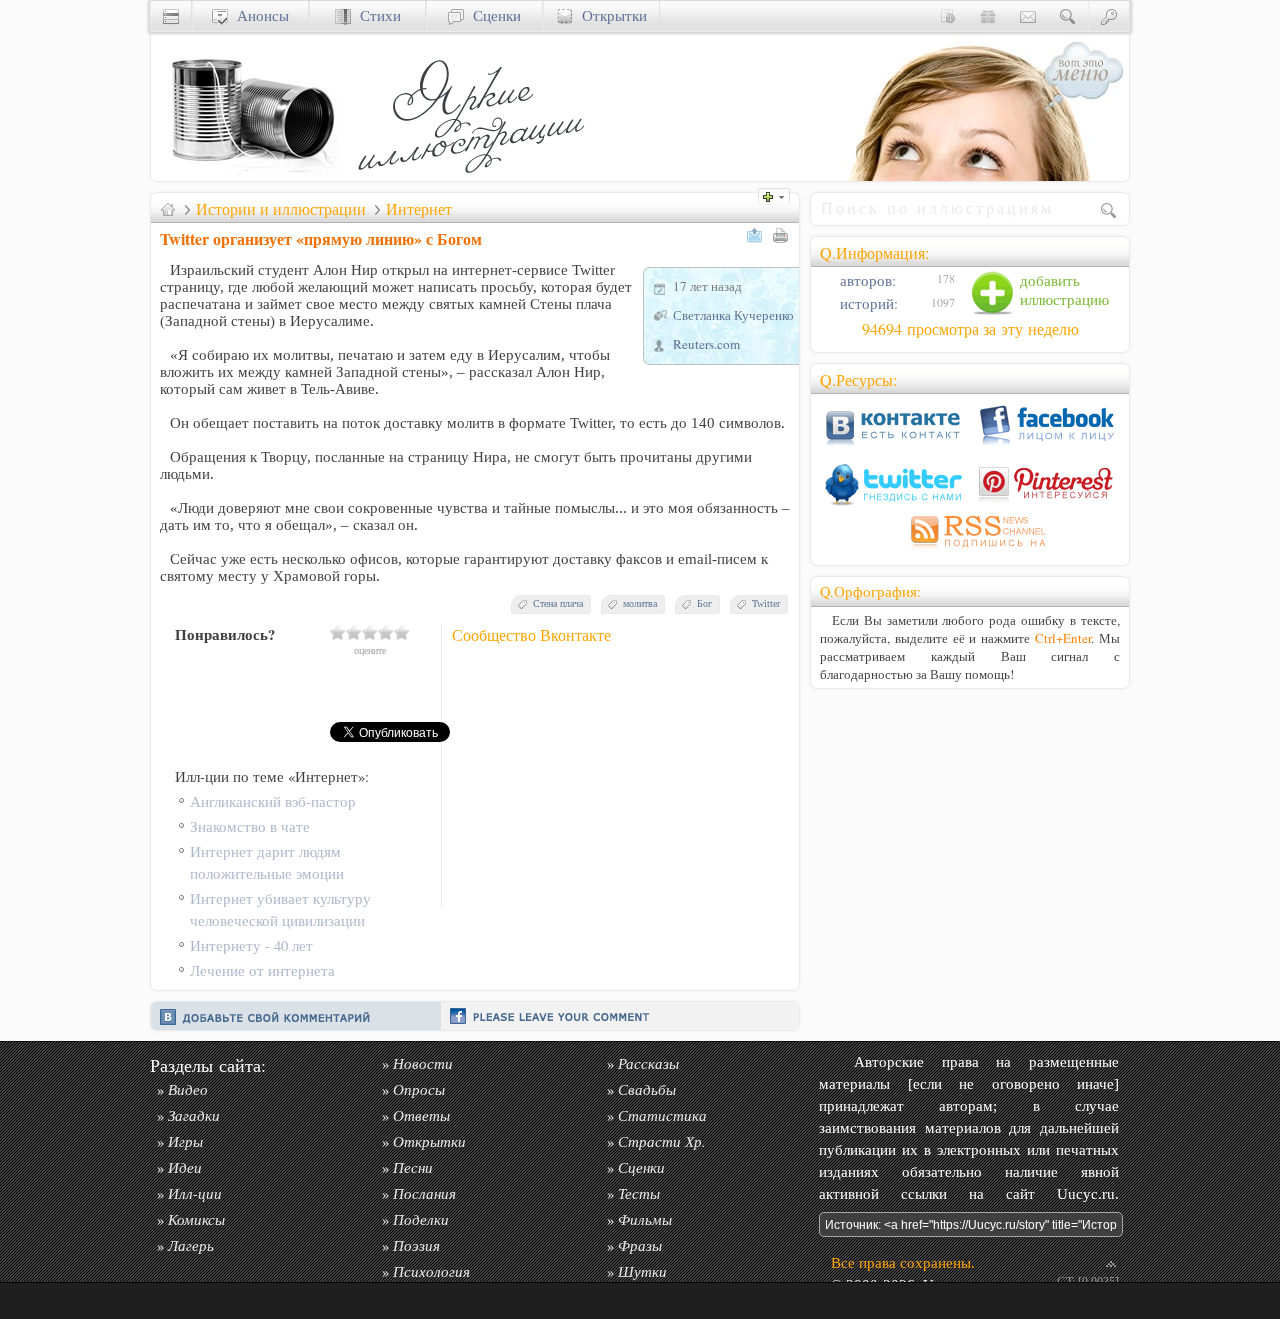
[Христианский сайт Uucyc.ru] (251, 175)
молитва (640, 603)
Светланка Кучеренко (733, 315)
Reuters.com (706, 344)
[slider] (370, 632)
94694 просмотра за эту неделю (970, 329)
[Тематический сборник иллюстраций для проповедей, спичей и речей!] (476, 175)
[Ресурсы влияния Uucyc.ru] (168, 209)
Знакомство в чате (250, 826)
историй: (867, 303)
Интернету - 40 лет (251, 945)
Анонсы (258, 15)
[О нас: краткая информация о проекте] (948, 15)
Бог (704, 603)
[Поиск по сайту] (1068, 15)
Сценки (492, 15)
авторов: (866, 280)
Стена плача (558, 603)
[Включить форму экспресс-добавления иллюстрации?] (779, 194)
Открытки (610, 15)
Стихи (376, 15)
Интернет (419, 209)
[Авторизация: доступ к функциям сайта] (1109, 15)
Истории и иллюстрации (281, 209)
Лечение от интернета (262, 970)
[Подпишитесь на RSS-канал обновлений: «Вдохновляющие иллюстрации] (970, 550)
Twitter (766, 603)
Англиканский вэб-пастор (273, 801)
